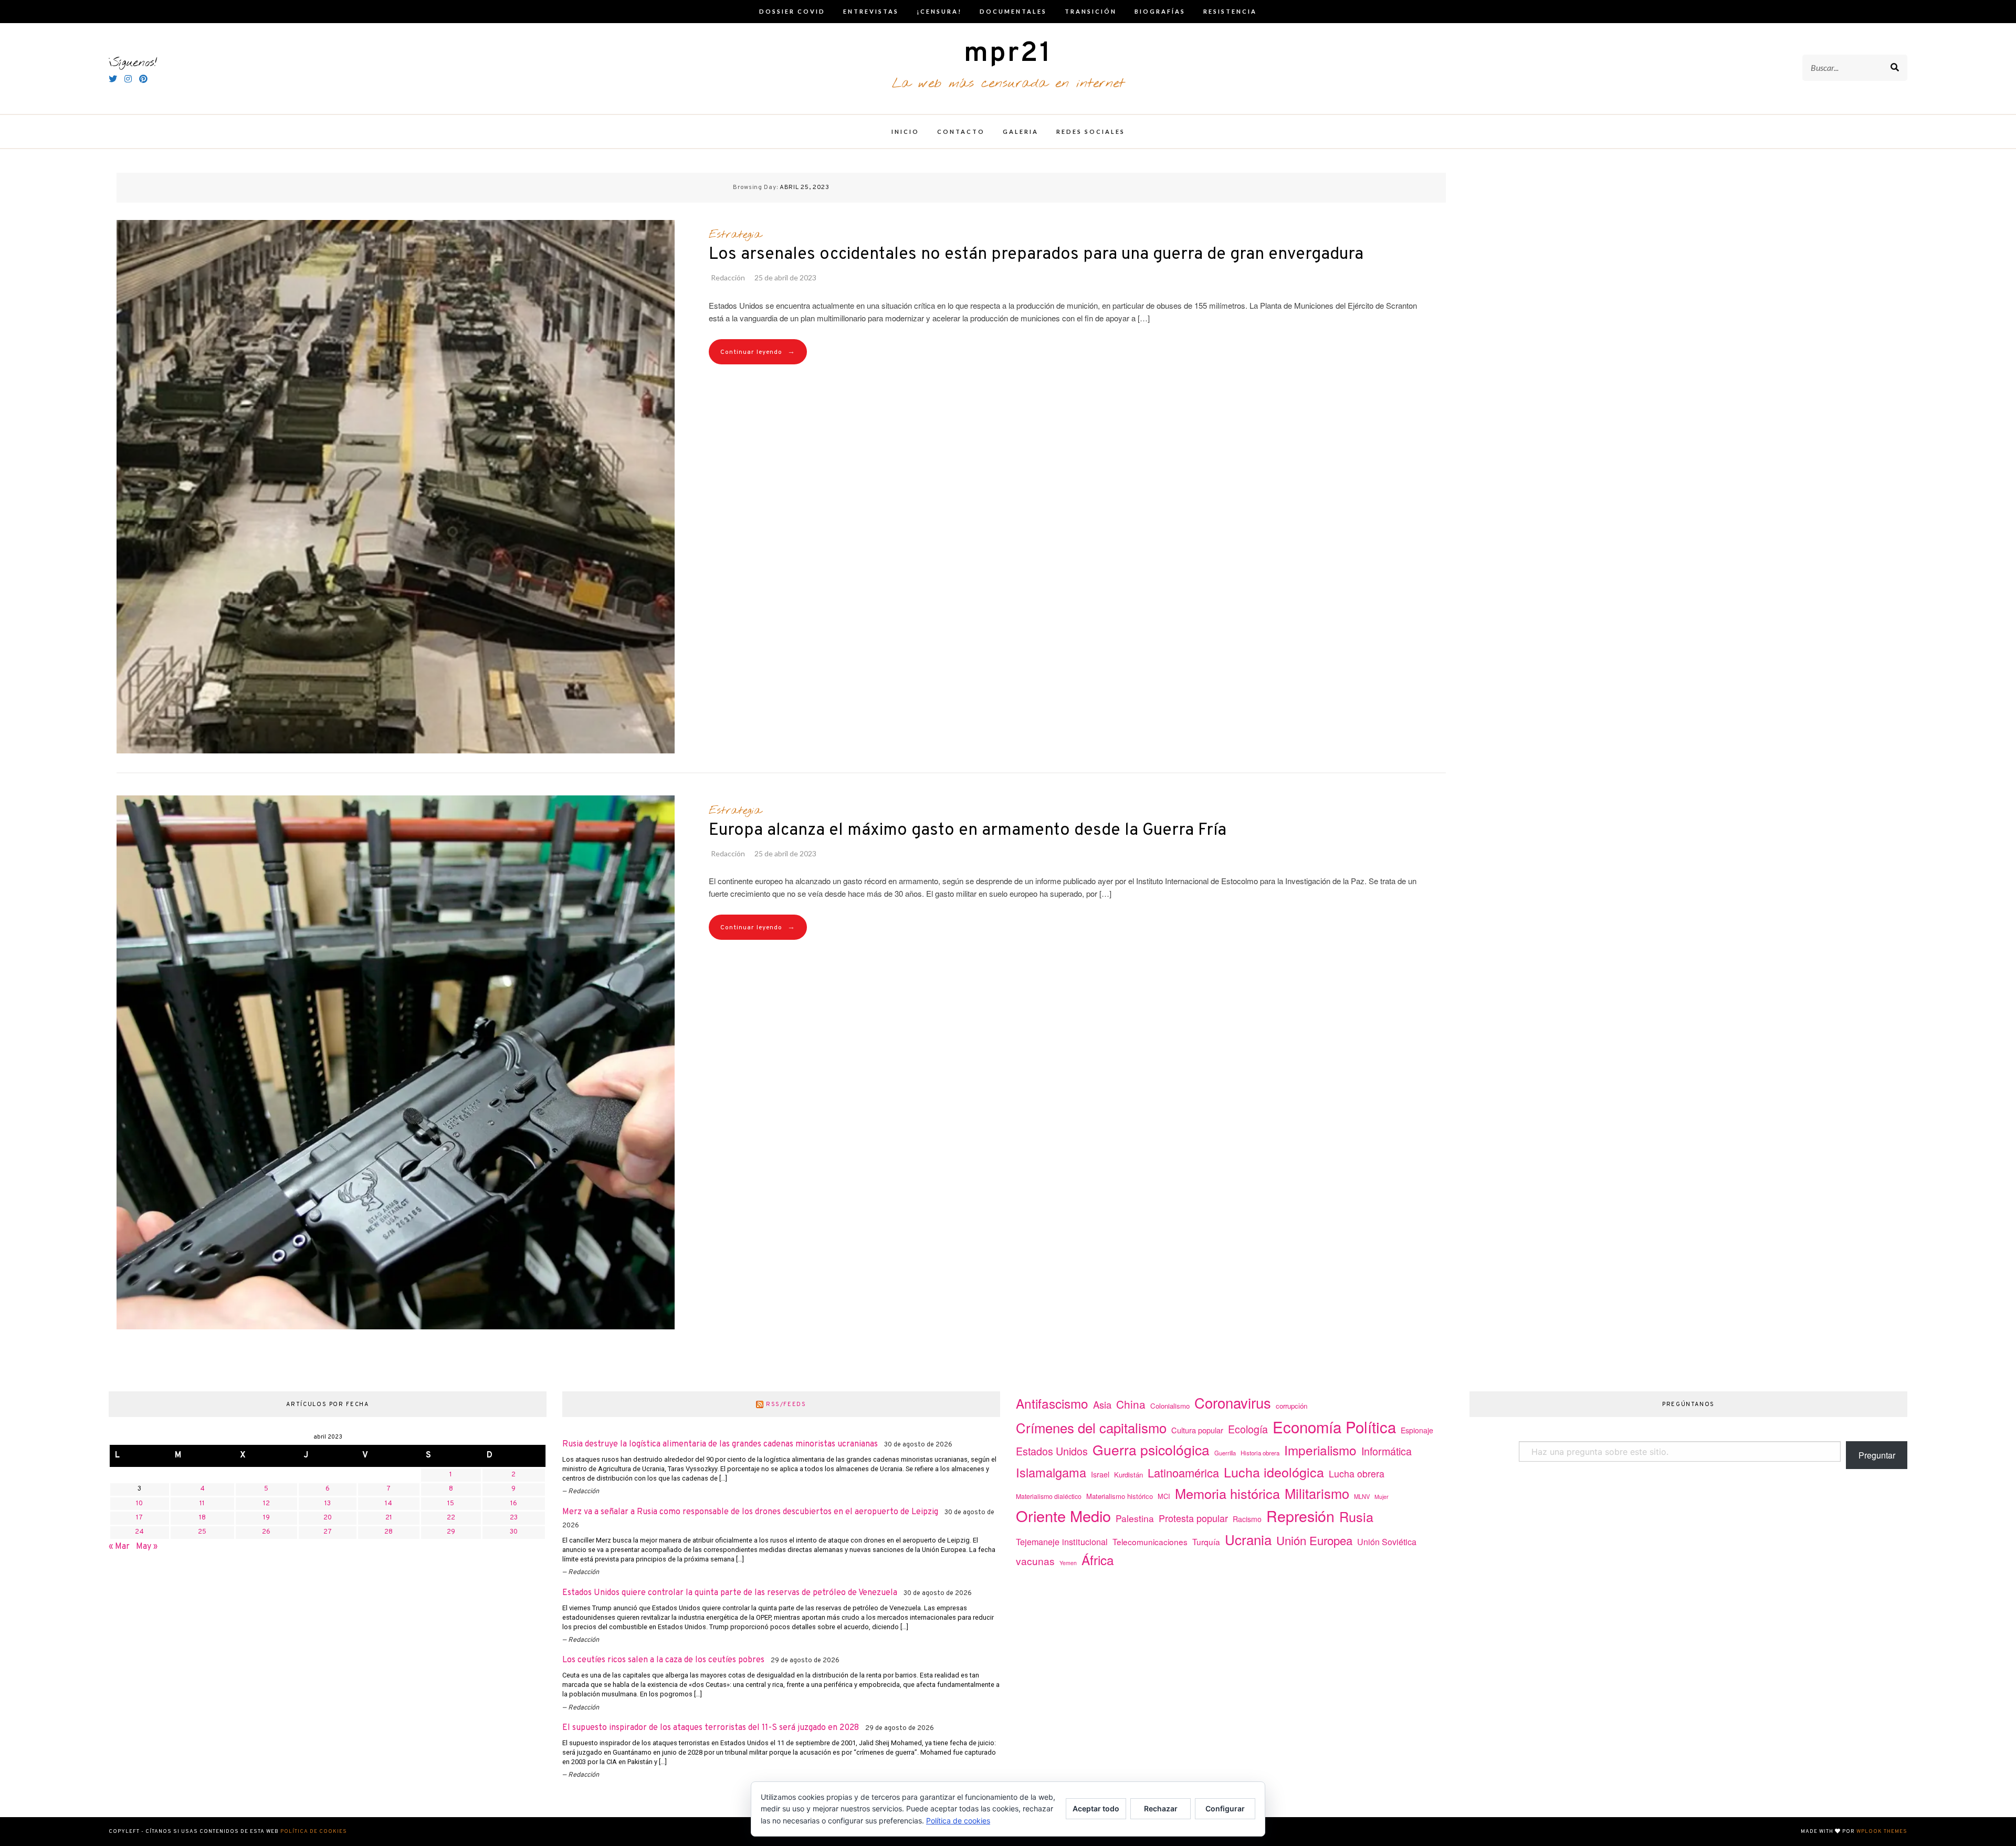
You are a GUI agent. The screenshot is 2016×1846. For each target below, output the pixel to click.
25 (202, 1532)
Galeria (1021, 132)
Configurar (1225, 1808)
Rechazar (1161, 1808)
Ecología (1248, 1429)
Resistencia (1230, 11)
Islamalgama (1051, 1472)
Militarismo (1317, 1493)
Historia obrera (1260, 1453)
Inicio (905, 132)
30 (514, 1532)
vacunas (1035, 1561)
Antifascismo (1052, 1403)
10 (139, 1504)
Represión (1300, 1515)
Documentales (1013, 11)
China (1131, 1404)
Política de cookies (314, 1832)
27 (328, 1532)
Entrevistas (871, 11)
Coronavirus (1233, 1403)
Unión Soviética (1387, 1542)
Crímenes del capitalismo (1091, 1427)
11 (202, 1504)
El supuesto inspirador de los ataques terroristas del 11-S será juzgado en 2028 (711, 1728)
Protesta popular (1193, 1518)
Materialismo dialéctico (1049, 1496)
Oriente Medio (1063, 1515)
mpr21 (1008, 54)
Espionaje (1417, 1430)
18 (202, 1518)
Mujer (1382, 1497)
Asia (1102, 1404)
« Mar (119, 1547)
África (1098, 1560)
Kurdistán (1128, 1475)
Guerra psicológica (1151, 1449)
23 (514, 1518)
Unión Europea (1314, 1540)
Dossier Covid (792, 11)
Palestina (1135, 1518)
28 (388, 1532)
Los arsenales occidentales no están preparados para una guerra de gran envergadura (1036, 255)
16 (514, 1504)
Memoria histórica (1227, 1493)
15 (451, 1504)
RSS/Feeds (786, 1404)
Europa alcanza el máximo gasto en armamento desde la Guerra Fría (968, 831)
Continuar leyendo (758, 352)
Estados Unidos (1052, 1451)
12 (266, 1504)
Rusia (1356, 1516)
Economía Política (1334, 1427)
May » (147, 1547)
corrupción (1291, 1406)
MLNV (1362, 1496)
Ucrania (1248, 1539)
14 (388, 1504)
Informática (1387, 1451)
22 (451, 1518)
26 (266, 1532)
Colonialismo (1170, 1406)
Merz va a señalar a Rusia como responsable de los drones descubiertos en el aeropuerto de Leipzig (750, 1512)
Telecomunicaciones (1150, 1541)
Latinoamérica (1183, 1472)
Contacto (961, 132)
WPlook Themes (1882, 1832)
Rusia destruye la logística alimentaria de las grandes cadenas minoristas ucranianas (720, 1444)
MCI (1164, 1496)
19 (266, 1518)
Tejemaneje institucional (1062, 1541)
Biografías (1160, 11)
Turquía (1206, 1541)
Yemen (1068, 1563)
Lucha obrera (1357, 1473)
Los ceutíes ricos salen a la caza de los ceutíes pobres (663, 1660)
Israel (1100, 1474)
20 (328, 1518)
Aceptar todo (1096, 1808)
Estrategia (735, 235)
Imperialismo (1320, 1450)
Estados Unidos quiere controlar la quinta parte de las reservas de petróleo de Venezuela (730, 1593)
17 (139, 1518)
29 (451, 1532)
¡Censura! (939, 11)
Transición (1091, 11)
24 (139, 1532)
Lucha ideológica (1274, 1472)
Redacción (728, 277)
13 (328, 1504)
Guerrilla (1225, 1453)
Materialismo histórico (1120, 1496)
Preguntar (1877, 1455)
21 (389, 1518)
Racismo (1247, 1519)
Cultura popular (1197, 1430)
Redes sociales (1091, 132)
